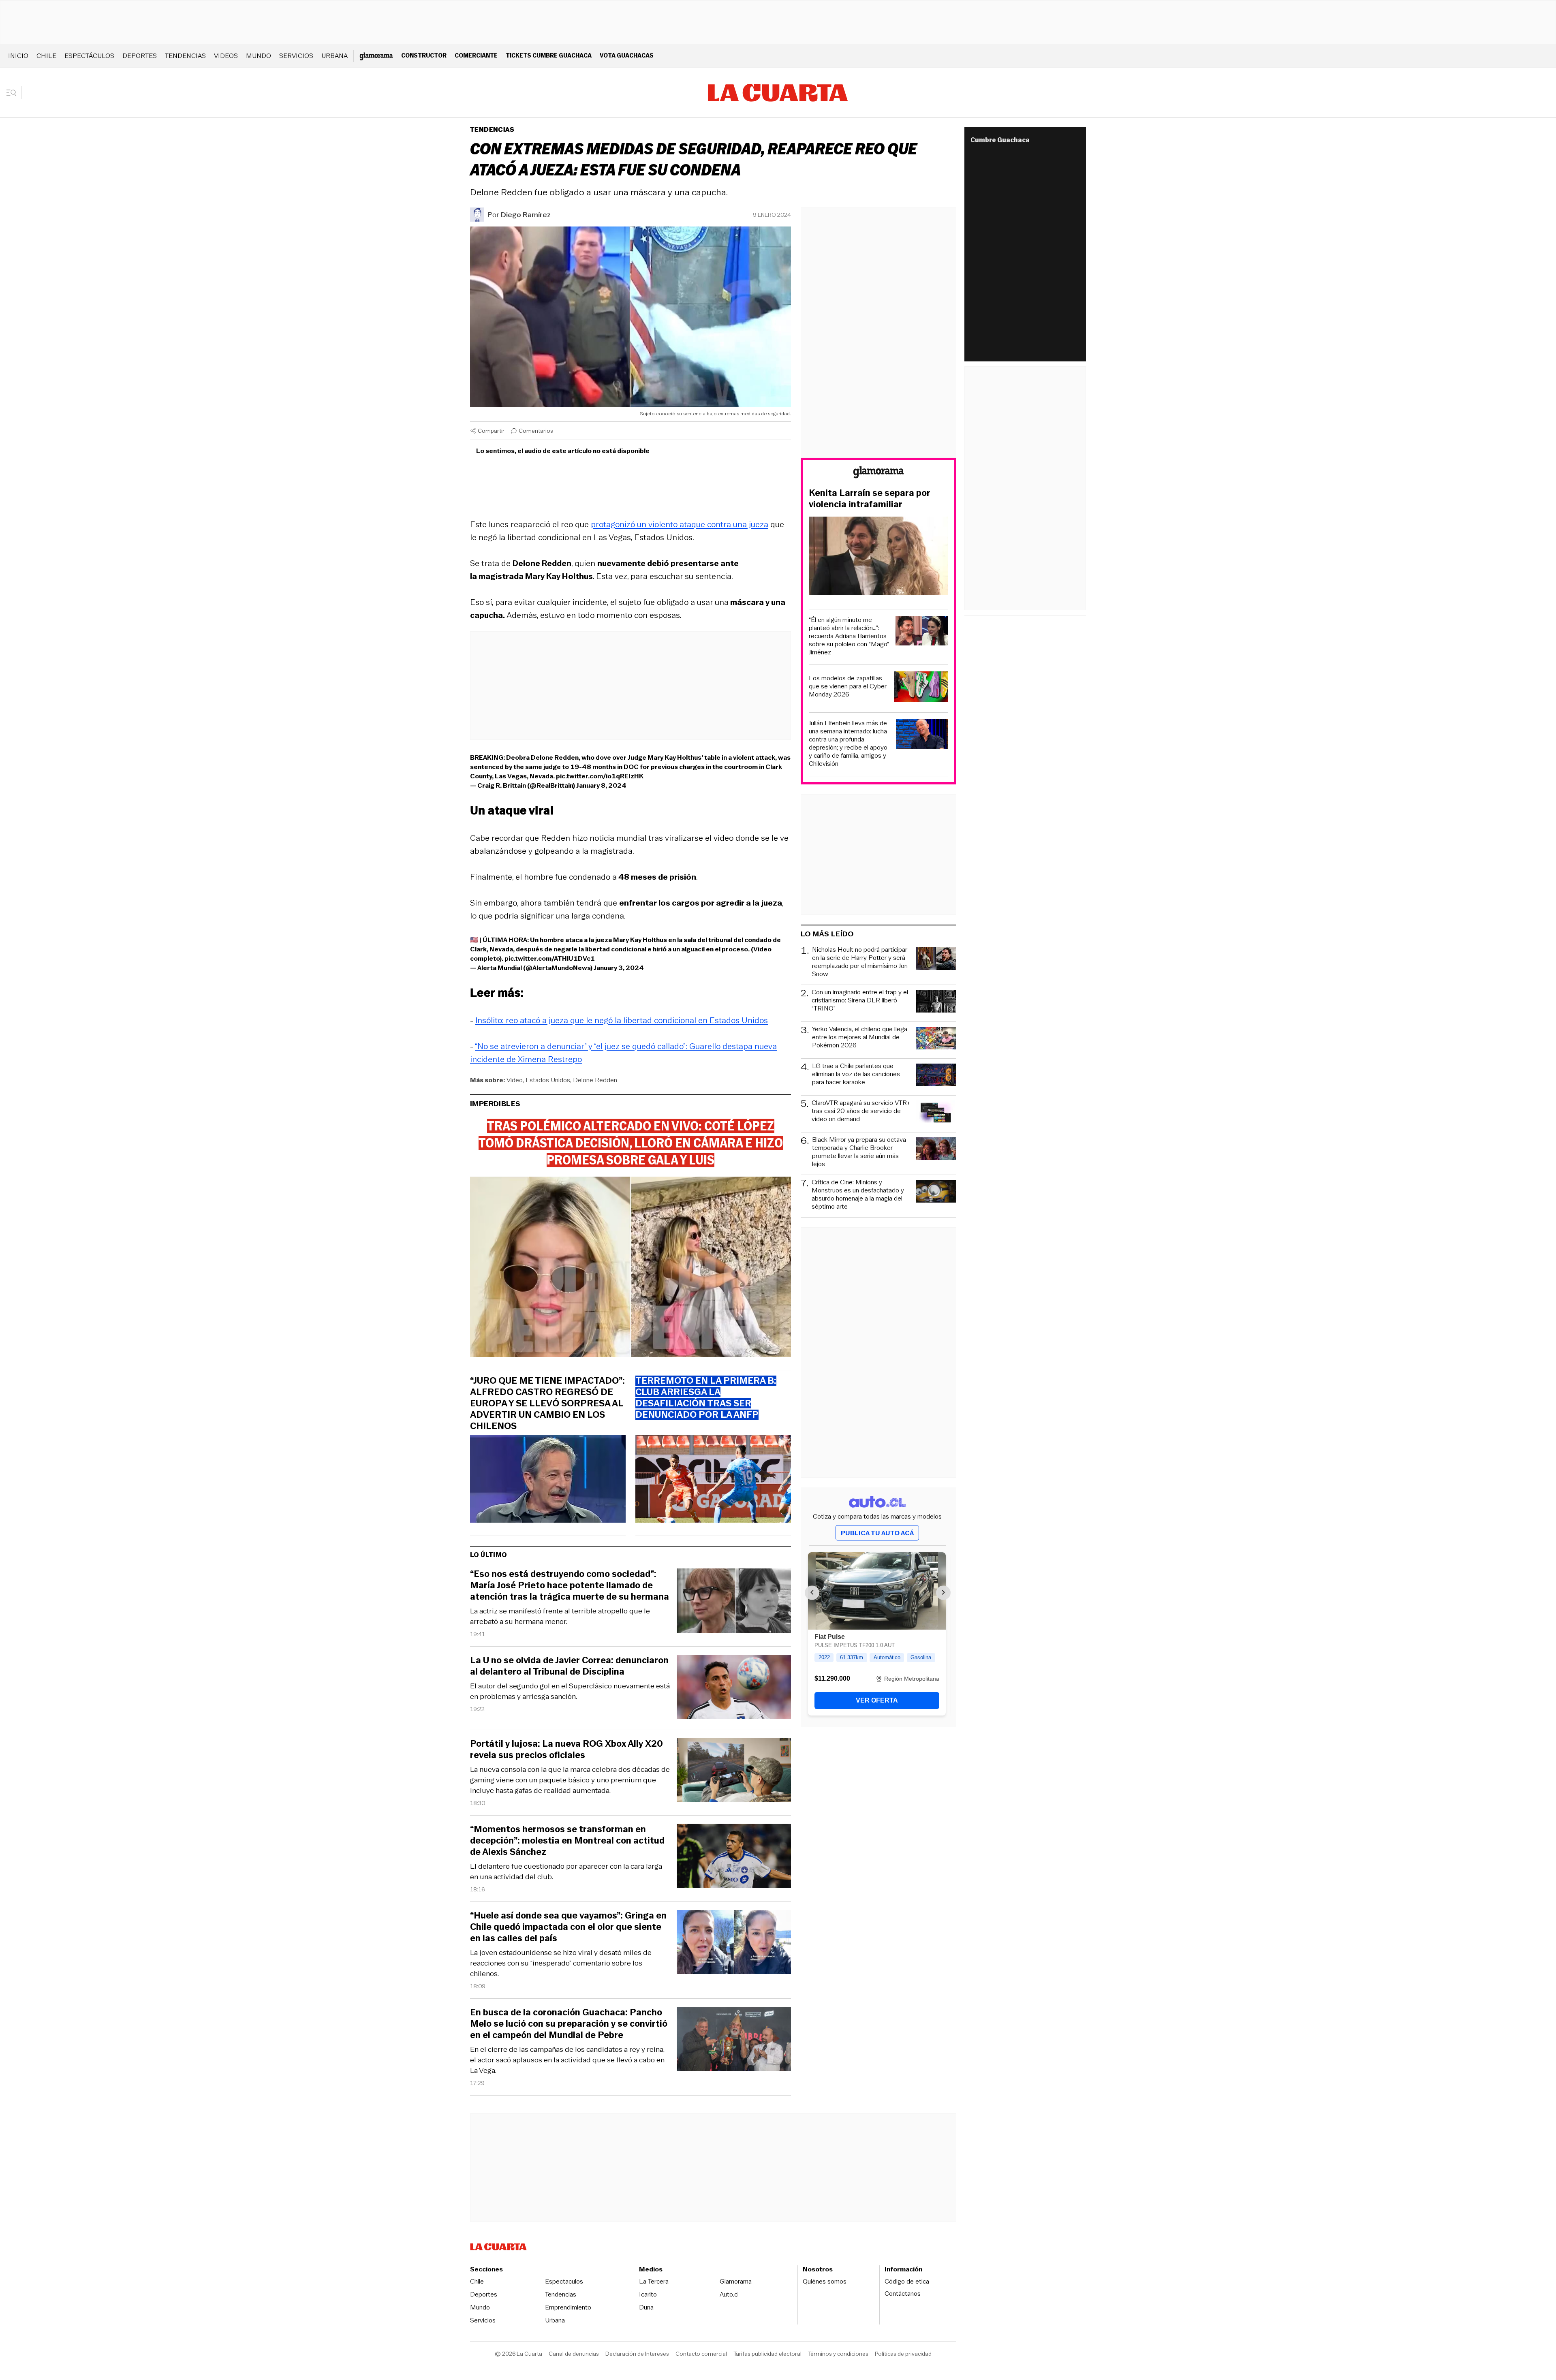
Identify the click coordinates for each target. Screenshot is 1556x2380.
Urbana (334, 56)
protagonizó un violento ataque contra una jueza (680, 524)
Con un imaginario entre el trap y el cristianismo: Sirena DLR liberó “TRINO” (860, 1001)
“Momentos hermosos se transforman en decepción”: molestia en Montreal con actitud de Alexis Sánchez (567, 1841)
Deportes (140, 56)
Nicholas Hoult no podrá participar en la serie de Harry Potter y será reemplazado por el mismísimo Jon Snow (860, 962)
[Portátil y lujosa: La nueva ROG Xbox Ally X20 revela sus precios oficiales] (734, 1772)
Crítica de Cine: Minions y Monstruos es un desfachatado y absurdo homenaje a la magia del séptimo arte (858, 1194)
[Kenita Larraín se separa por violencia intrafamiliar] (878, 557)
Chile (46, 56)
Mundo (259, 56)
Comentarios (536, 431)
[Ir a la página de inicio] (778, 93)
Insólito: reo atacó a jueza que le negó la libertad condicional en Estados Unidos (622, 1020)
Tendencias (185, 56)
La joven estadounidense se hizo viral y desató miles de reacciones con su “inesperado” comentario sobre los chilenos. (561, 1963)
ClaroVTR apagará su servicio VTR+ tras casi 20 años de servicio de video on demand (861, 1111)
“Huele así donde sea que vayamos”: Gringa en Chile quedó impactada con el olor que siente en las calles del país (568, 1927)
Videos (226, 56)
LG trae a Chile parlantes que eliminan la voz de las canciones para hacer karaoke (856, 1074)
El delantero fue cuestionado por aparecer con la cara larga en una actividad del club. (566, 1872)
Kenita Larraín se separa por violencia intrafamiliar (870, 499)
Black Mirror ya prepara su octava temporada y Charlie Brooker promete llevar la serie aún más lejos (859, 1152)
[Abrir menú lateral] (14, 93)
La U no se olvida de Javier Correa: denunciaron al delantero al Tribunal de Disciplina (569, 1666)
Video (515, 1080)
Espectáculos (89, 56)
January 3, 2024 (619, 968)
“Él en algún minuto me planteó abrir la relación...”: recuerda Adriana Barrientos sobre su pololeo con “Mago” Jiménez (849, 636)
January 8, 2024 (601, 785)
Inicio (18, 56)
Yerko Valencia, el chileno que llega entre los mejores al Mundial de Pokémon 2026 (860, 1037)
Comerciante (476, 55)
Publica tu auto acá (877, 1533)
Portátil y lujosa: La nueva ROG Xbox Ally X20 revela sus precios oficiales (566, 1750)
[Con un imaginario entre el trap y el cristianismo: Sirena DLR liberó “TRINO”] (936, 1002)
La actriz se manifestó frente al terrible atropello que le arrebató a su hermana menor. (560, 1616)
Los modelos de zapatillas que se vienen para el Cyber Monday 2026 (848, 686)
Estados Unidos (548, 1080)
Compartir (491, 431)
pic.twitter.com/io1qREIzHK (600, 776)
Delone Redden (595, 1080)
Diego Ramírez (526, 215)
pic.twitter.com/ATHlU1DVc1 (550, 958)
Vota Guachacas (627, 55)
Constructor (424, 55)
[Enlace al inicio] (878, 473)
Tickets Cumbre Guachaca (549, 55)
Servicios (296, 56)
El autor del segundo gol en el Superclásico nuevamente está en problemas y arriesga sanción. (570, 1691)
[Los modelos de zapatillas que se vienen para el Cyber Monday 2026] (921, 688)
